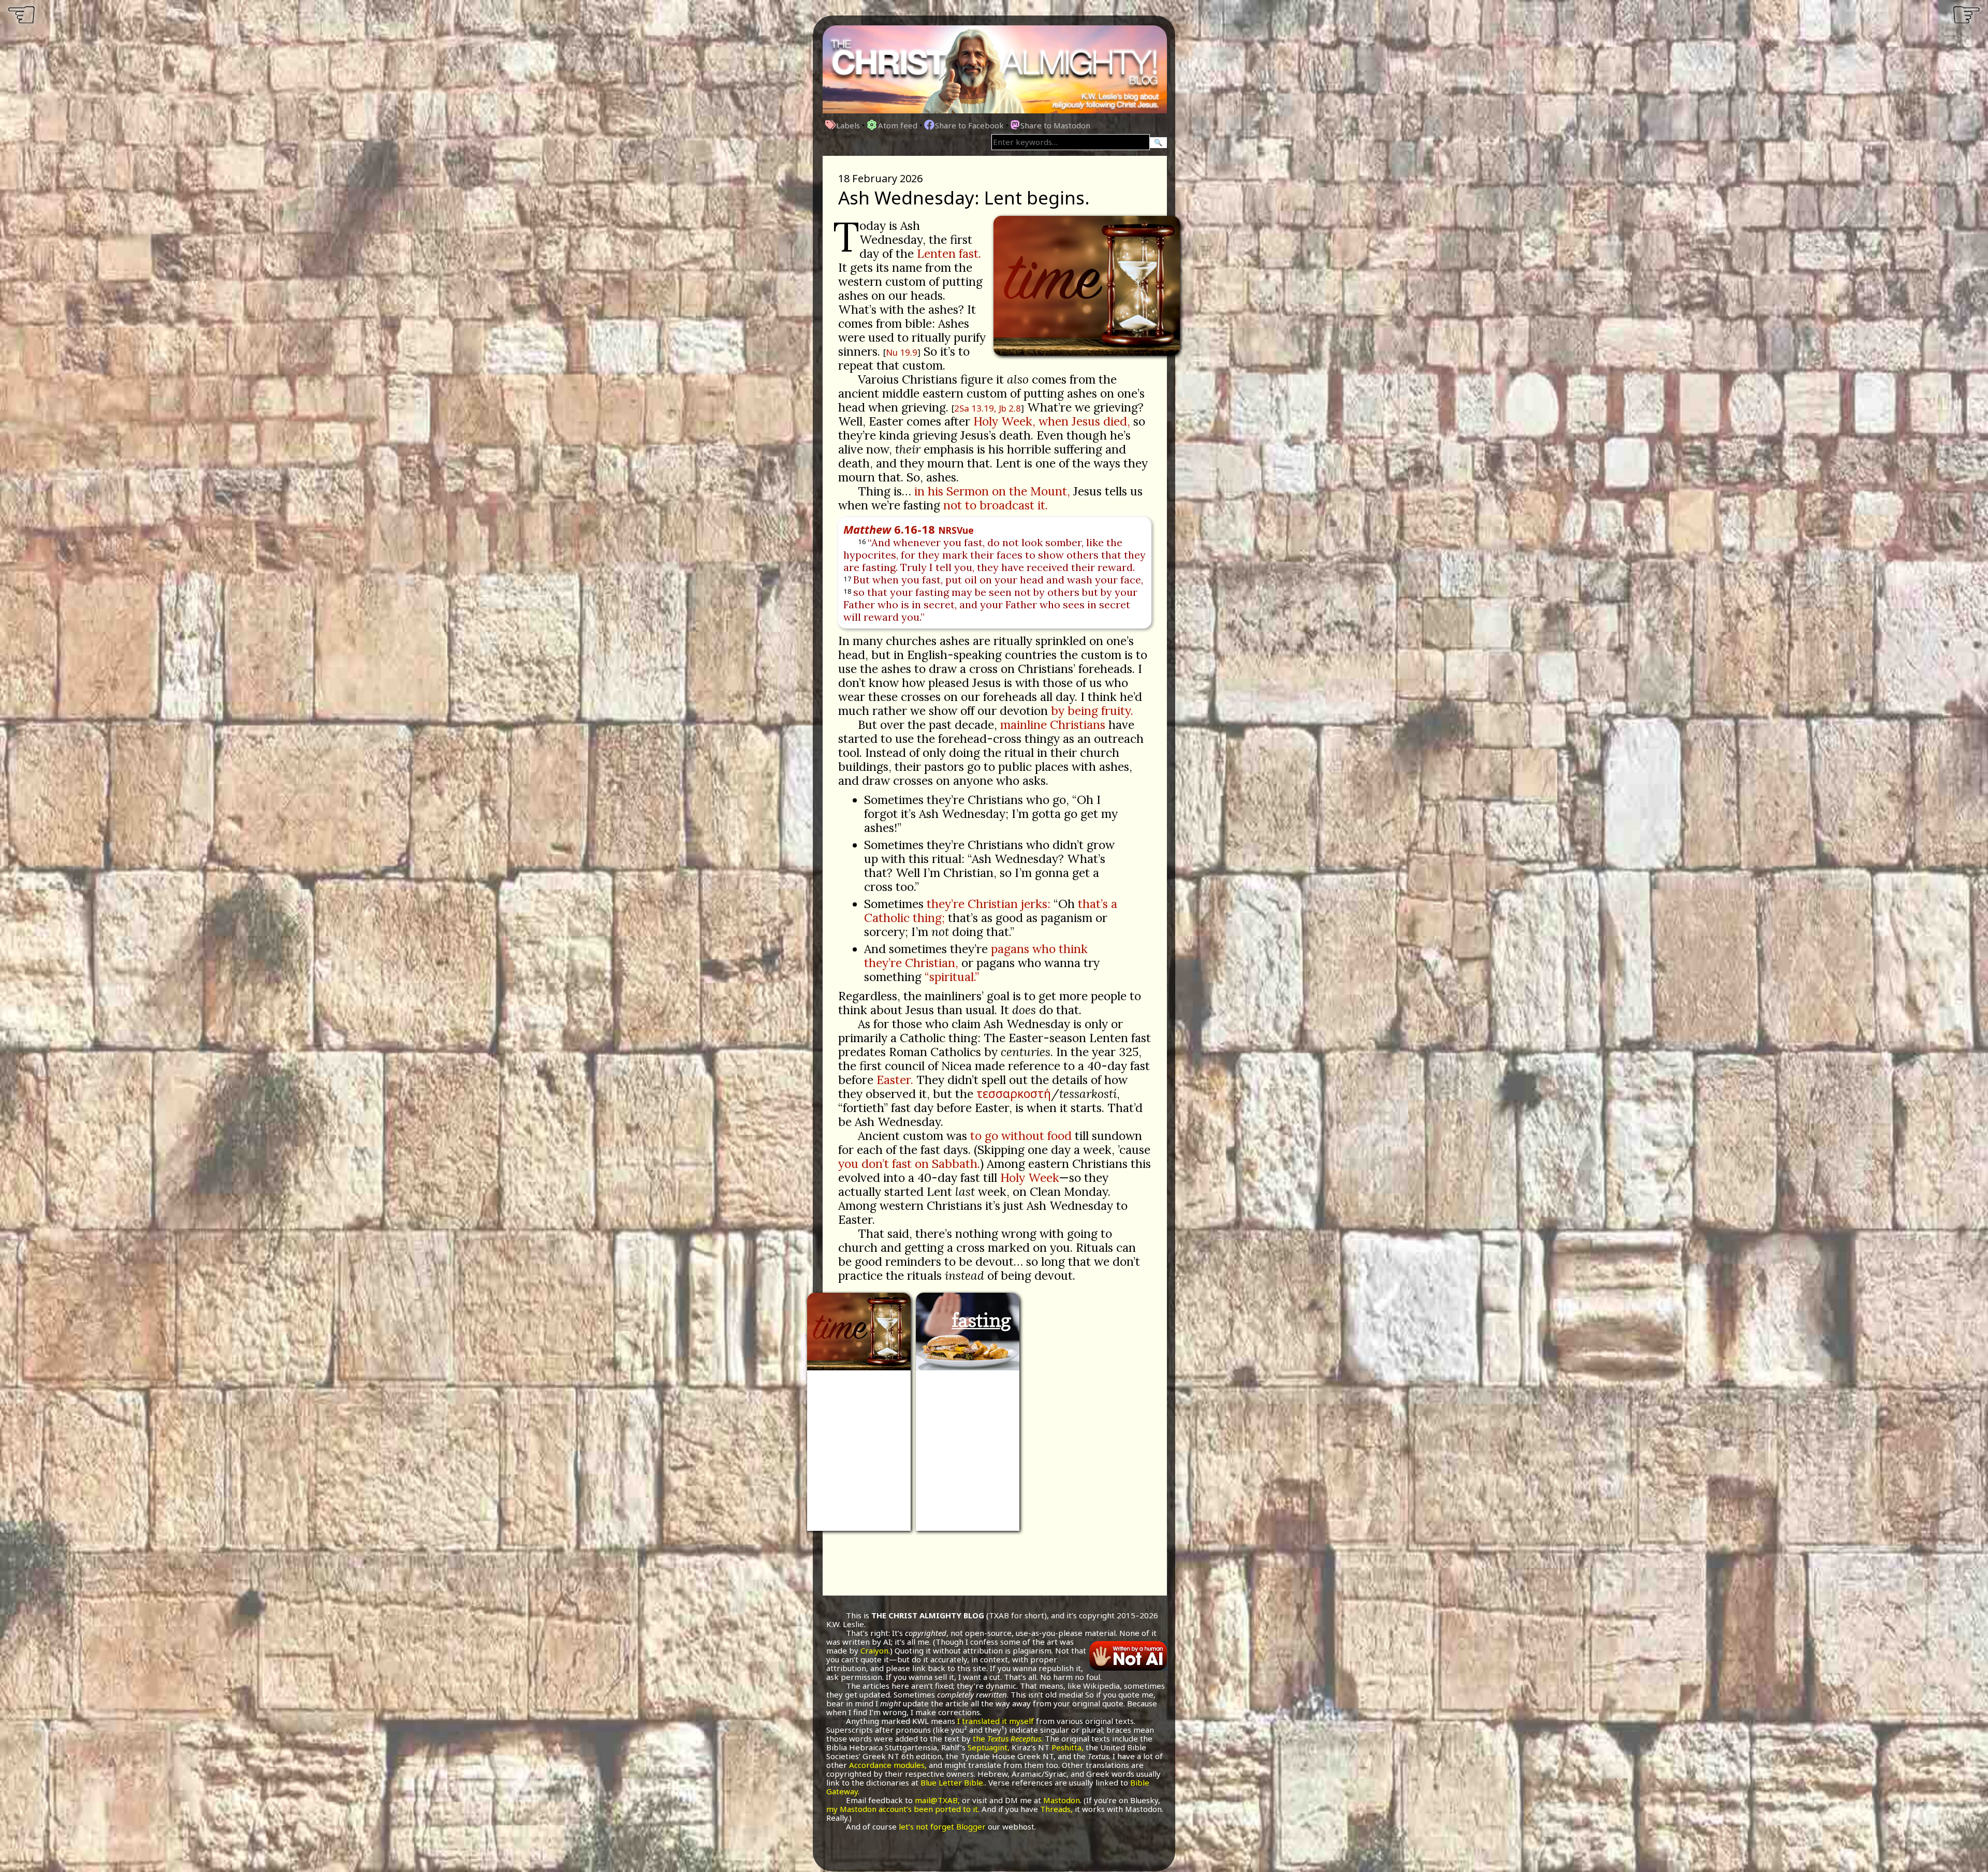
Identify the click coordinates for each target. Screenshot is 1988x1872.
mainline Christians (1053, 725)
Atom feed (898, 125)
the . (1008, 1738)
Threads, (1056, 1809)
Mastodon (1062, 1800)
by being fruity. (1092, 711)
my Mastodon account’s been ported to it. (903, 1809)
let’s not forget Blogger (942, 1826)
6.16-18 (909, 529)
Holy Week (1029, 1178)
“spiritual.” (952, 977)
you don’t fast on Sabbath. (909, 1164)
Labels (848, 125)
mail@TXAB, (937, 1800)
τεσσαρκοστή (1014, 1093)
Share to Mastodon (1055, 125)
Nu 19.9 (902, 352)
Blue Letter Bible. (953, 1782)
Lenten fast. (949, 253)
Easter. (895, 1080)
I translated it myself (996, 1721)
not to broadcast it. (996, 505)
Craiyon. (875, 1650)
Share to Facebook (969, 125)
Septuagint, (989, 1747)
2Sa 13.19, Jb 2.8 (988, 408)
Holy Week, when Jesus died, (1052, 421)
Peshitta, (1068, 1747)
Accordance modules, (888, 1765)
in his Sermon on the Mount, (992, 491)
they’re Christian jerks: (989, 904)
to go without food (1021, 1136)
